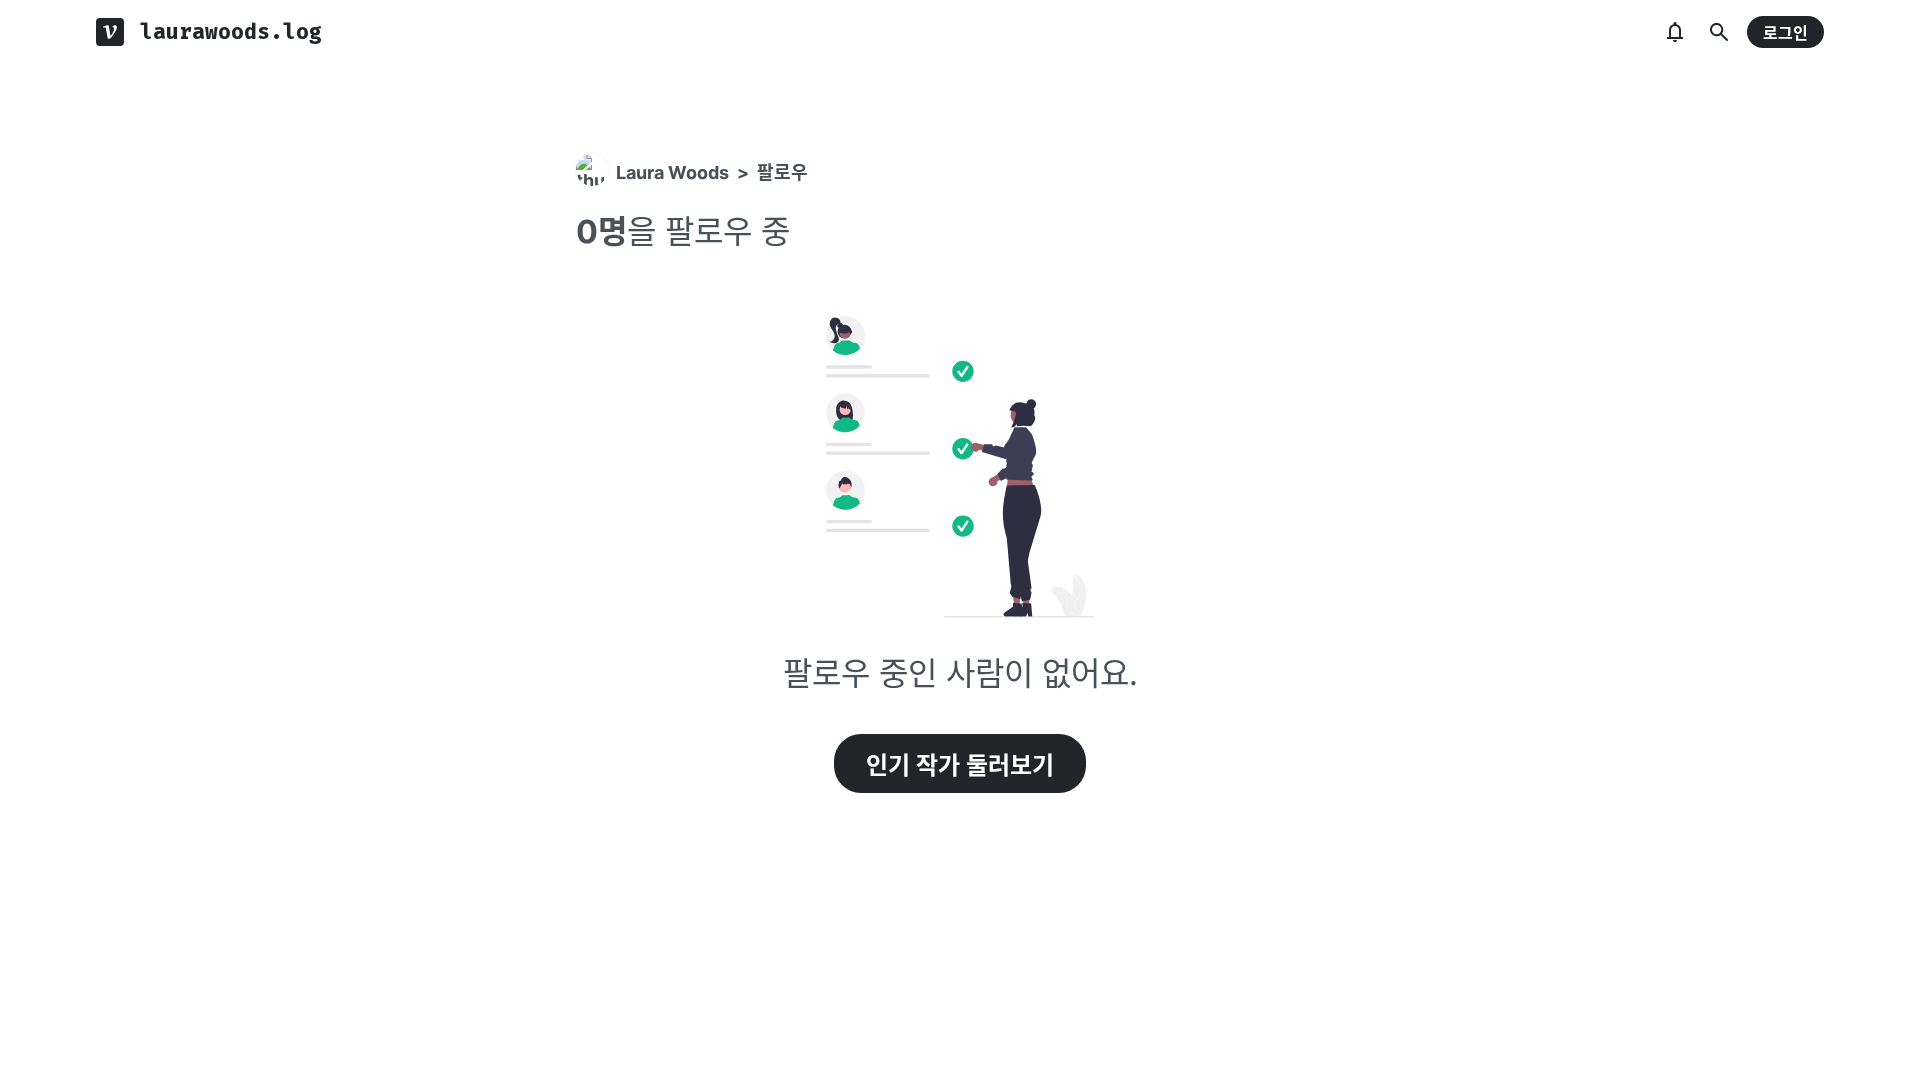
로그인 (1785, 33)
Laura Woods (672, 172)
